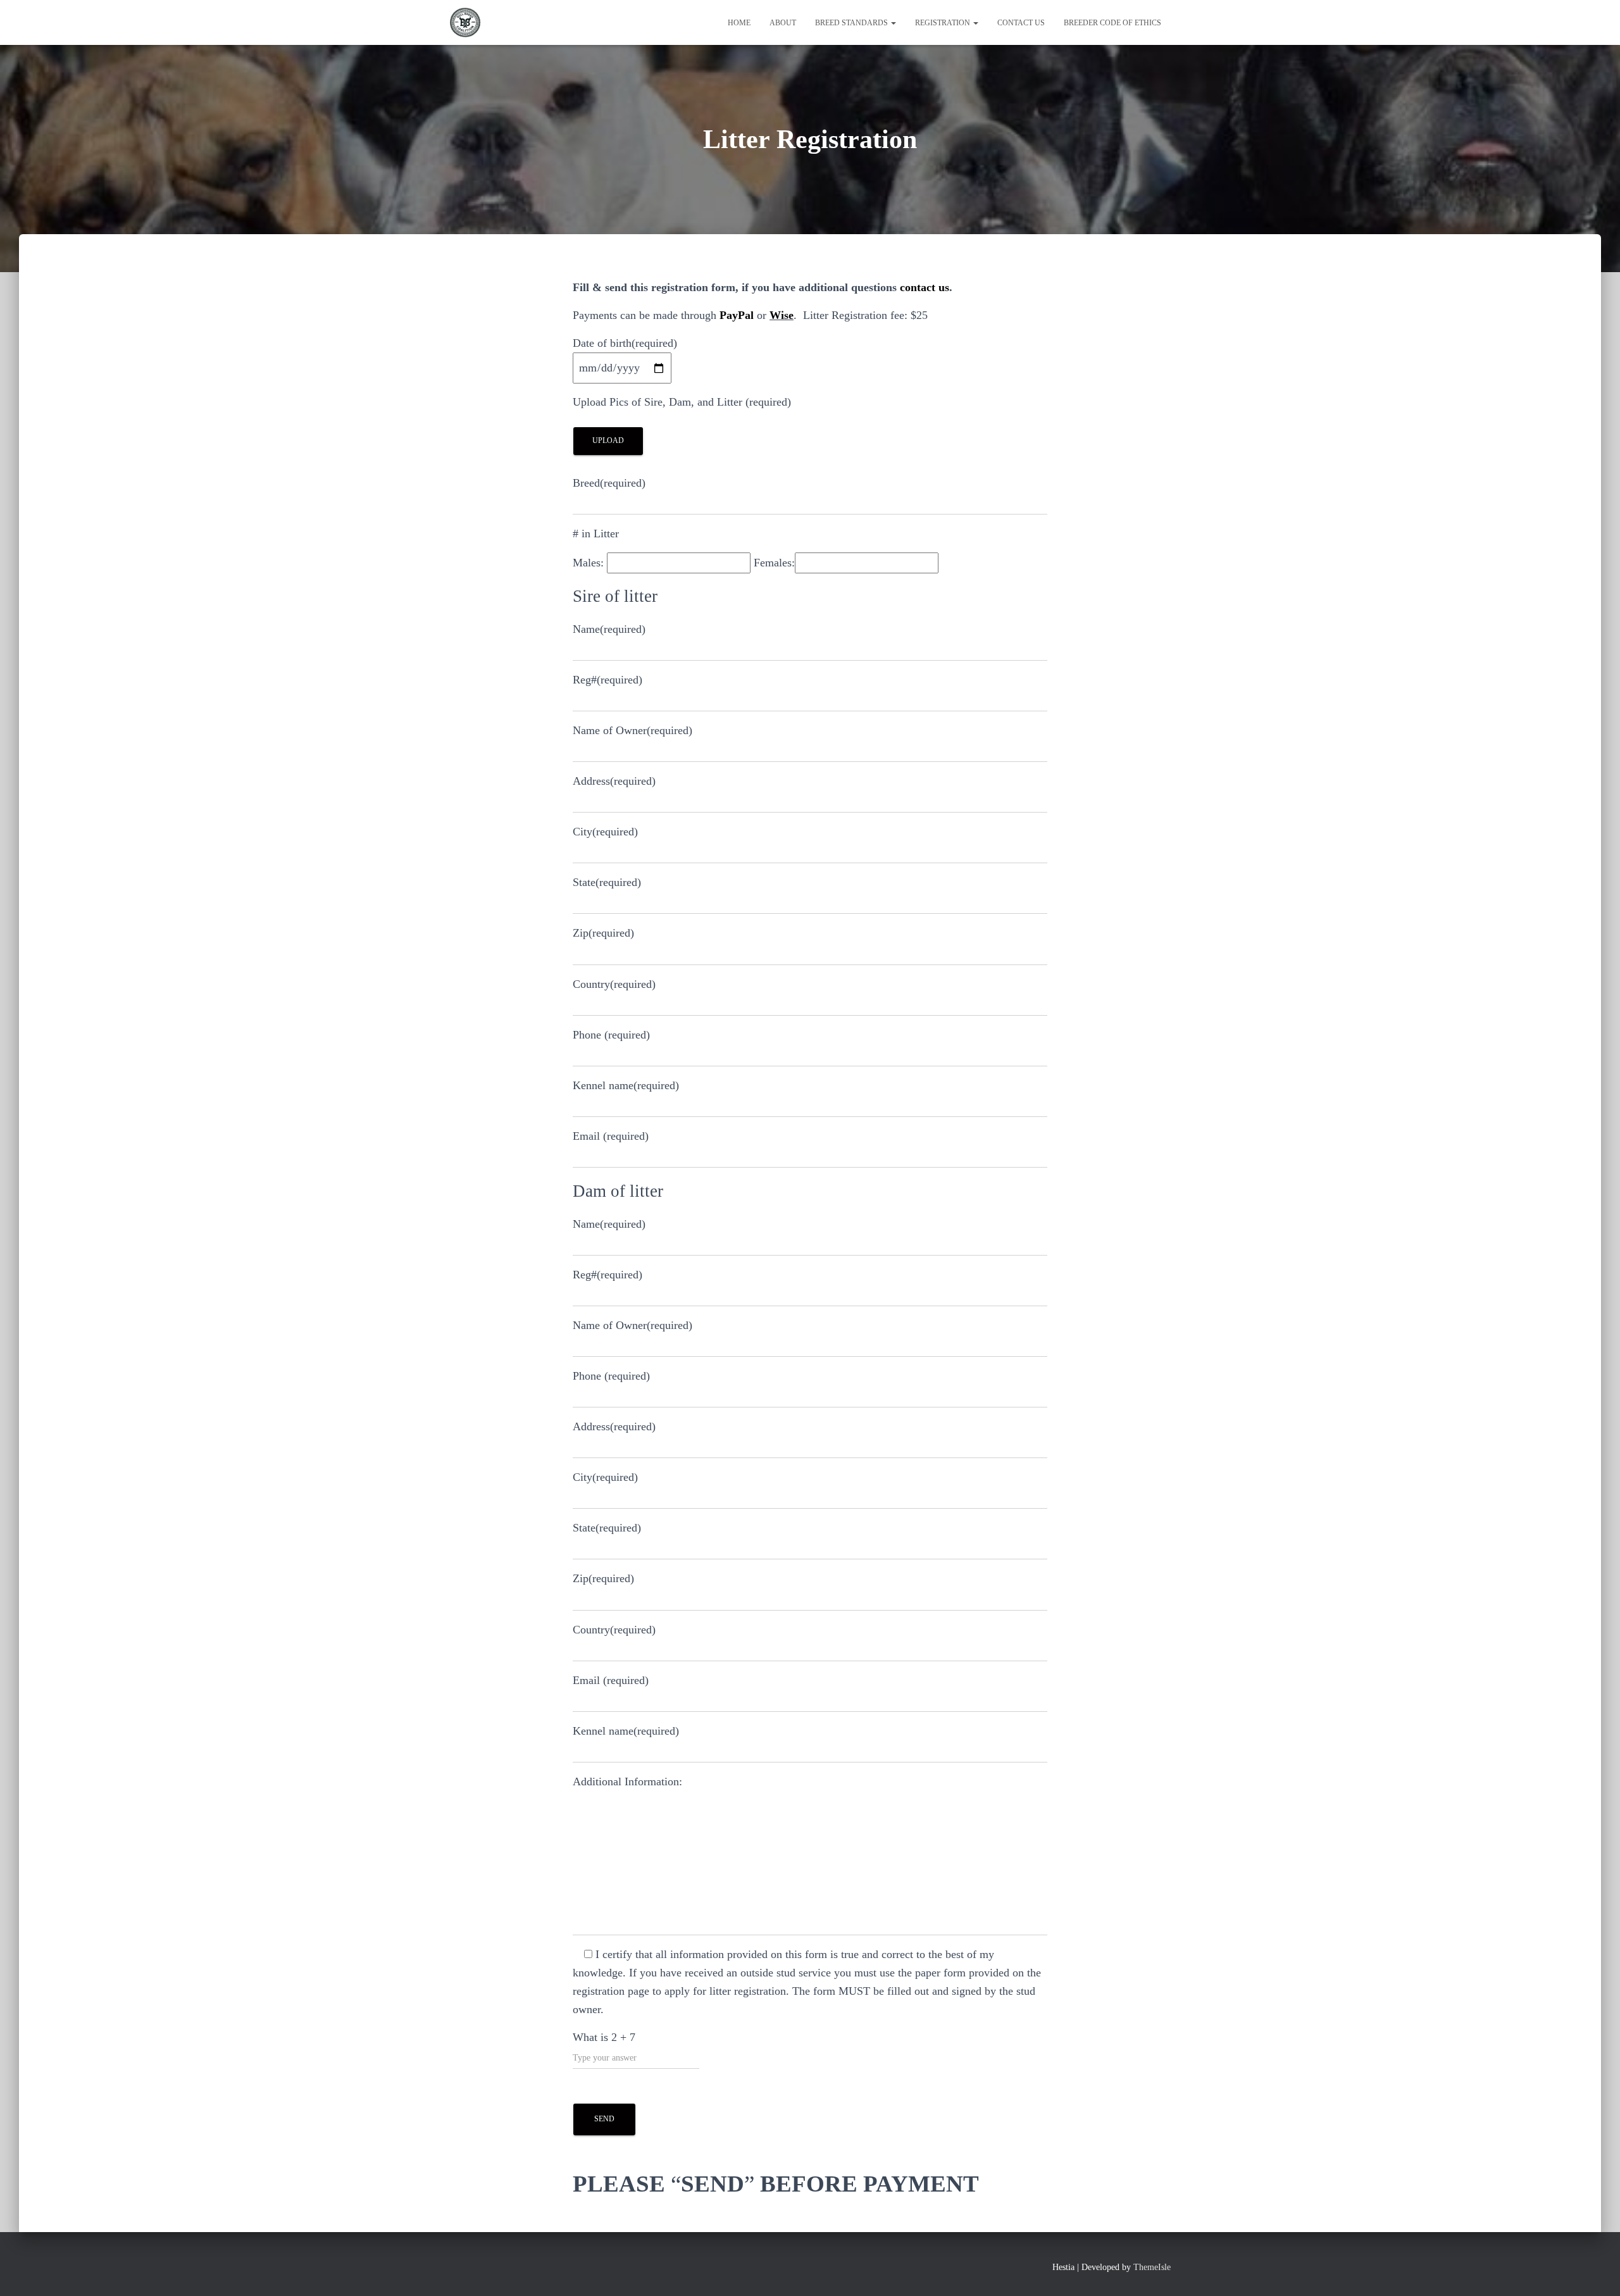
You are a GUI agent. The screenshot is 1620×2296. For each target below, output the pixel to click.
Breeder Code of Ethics (1112, 23)
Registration (944, 23)
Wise (782, 315)
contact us (925, 287)
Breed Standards (852, 23)
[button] (893, 23)
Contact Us (1021, 23)
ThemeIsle (1152, 2267)
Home (739, 23)
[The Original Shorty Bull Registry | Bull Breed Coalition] (465, 23)
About (783, 23)
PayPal (737, 315)
